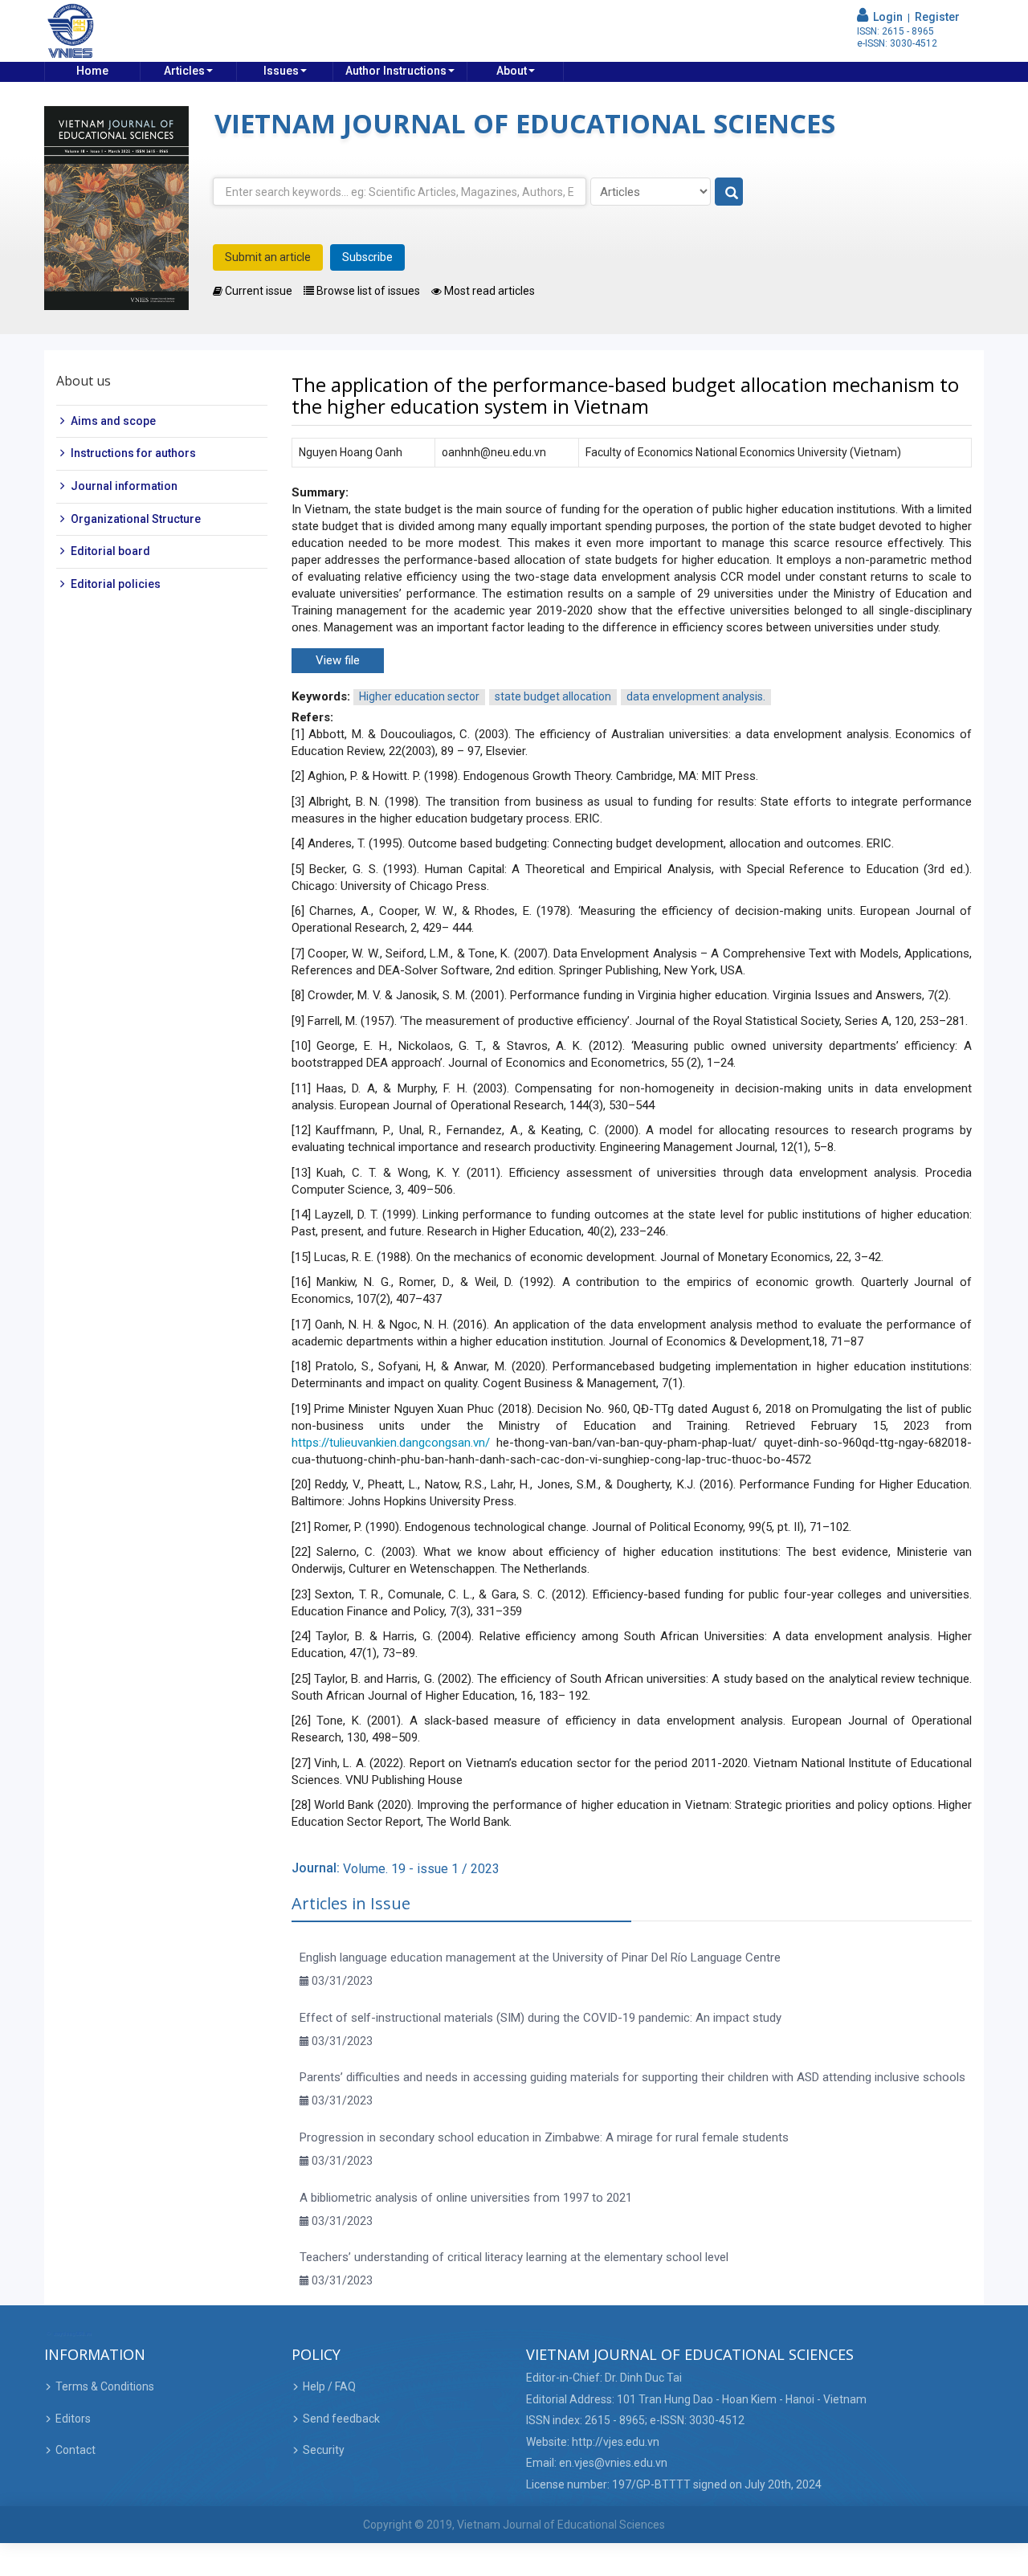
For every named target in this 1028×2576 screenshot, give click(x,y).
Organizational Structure (136, 519)
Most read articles (488, 291)
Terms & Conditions (105, 2386)
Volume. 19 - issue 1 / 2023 (421, 1869)
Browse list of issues (367, 291)
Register (937, 17)
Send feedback (341, 2419)
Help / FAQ (329, 2386)
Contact (75, 2450)
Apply (730, 192)
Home (92, 71)
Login (885, 17)
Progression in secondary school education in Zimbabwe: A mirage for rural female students (544, 2137)
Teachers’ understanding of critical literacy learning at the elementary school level (514, 2257)
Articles (184, 71)
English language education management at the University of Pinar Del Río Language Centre (540, 1958)
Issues (281, 71)
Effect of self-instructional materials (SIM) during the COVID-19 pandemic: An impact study (541, 2018)
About (512, 71)
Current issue (257, 291)
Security (324, 2450)
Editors (73, 2419)
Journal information (124, 486)
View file (338, 660)
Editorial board (110, 551)
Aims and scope (113, 421)
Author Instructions (396, 71)
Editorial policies (116, 584)
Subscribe (367, 257)
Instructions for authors (133, 453)
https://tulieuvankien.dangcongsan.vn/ (391, 1443)
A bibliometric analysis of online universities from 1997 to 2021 (466, 2198)
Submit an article (268, 257)
